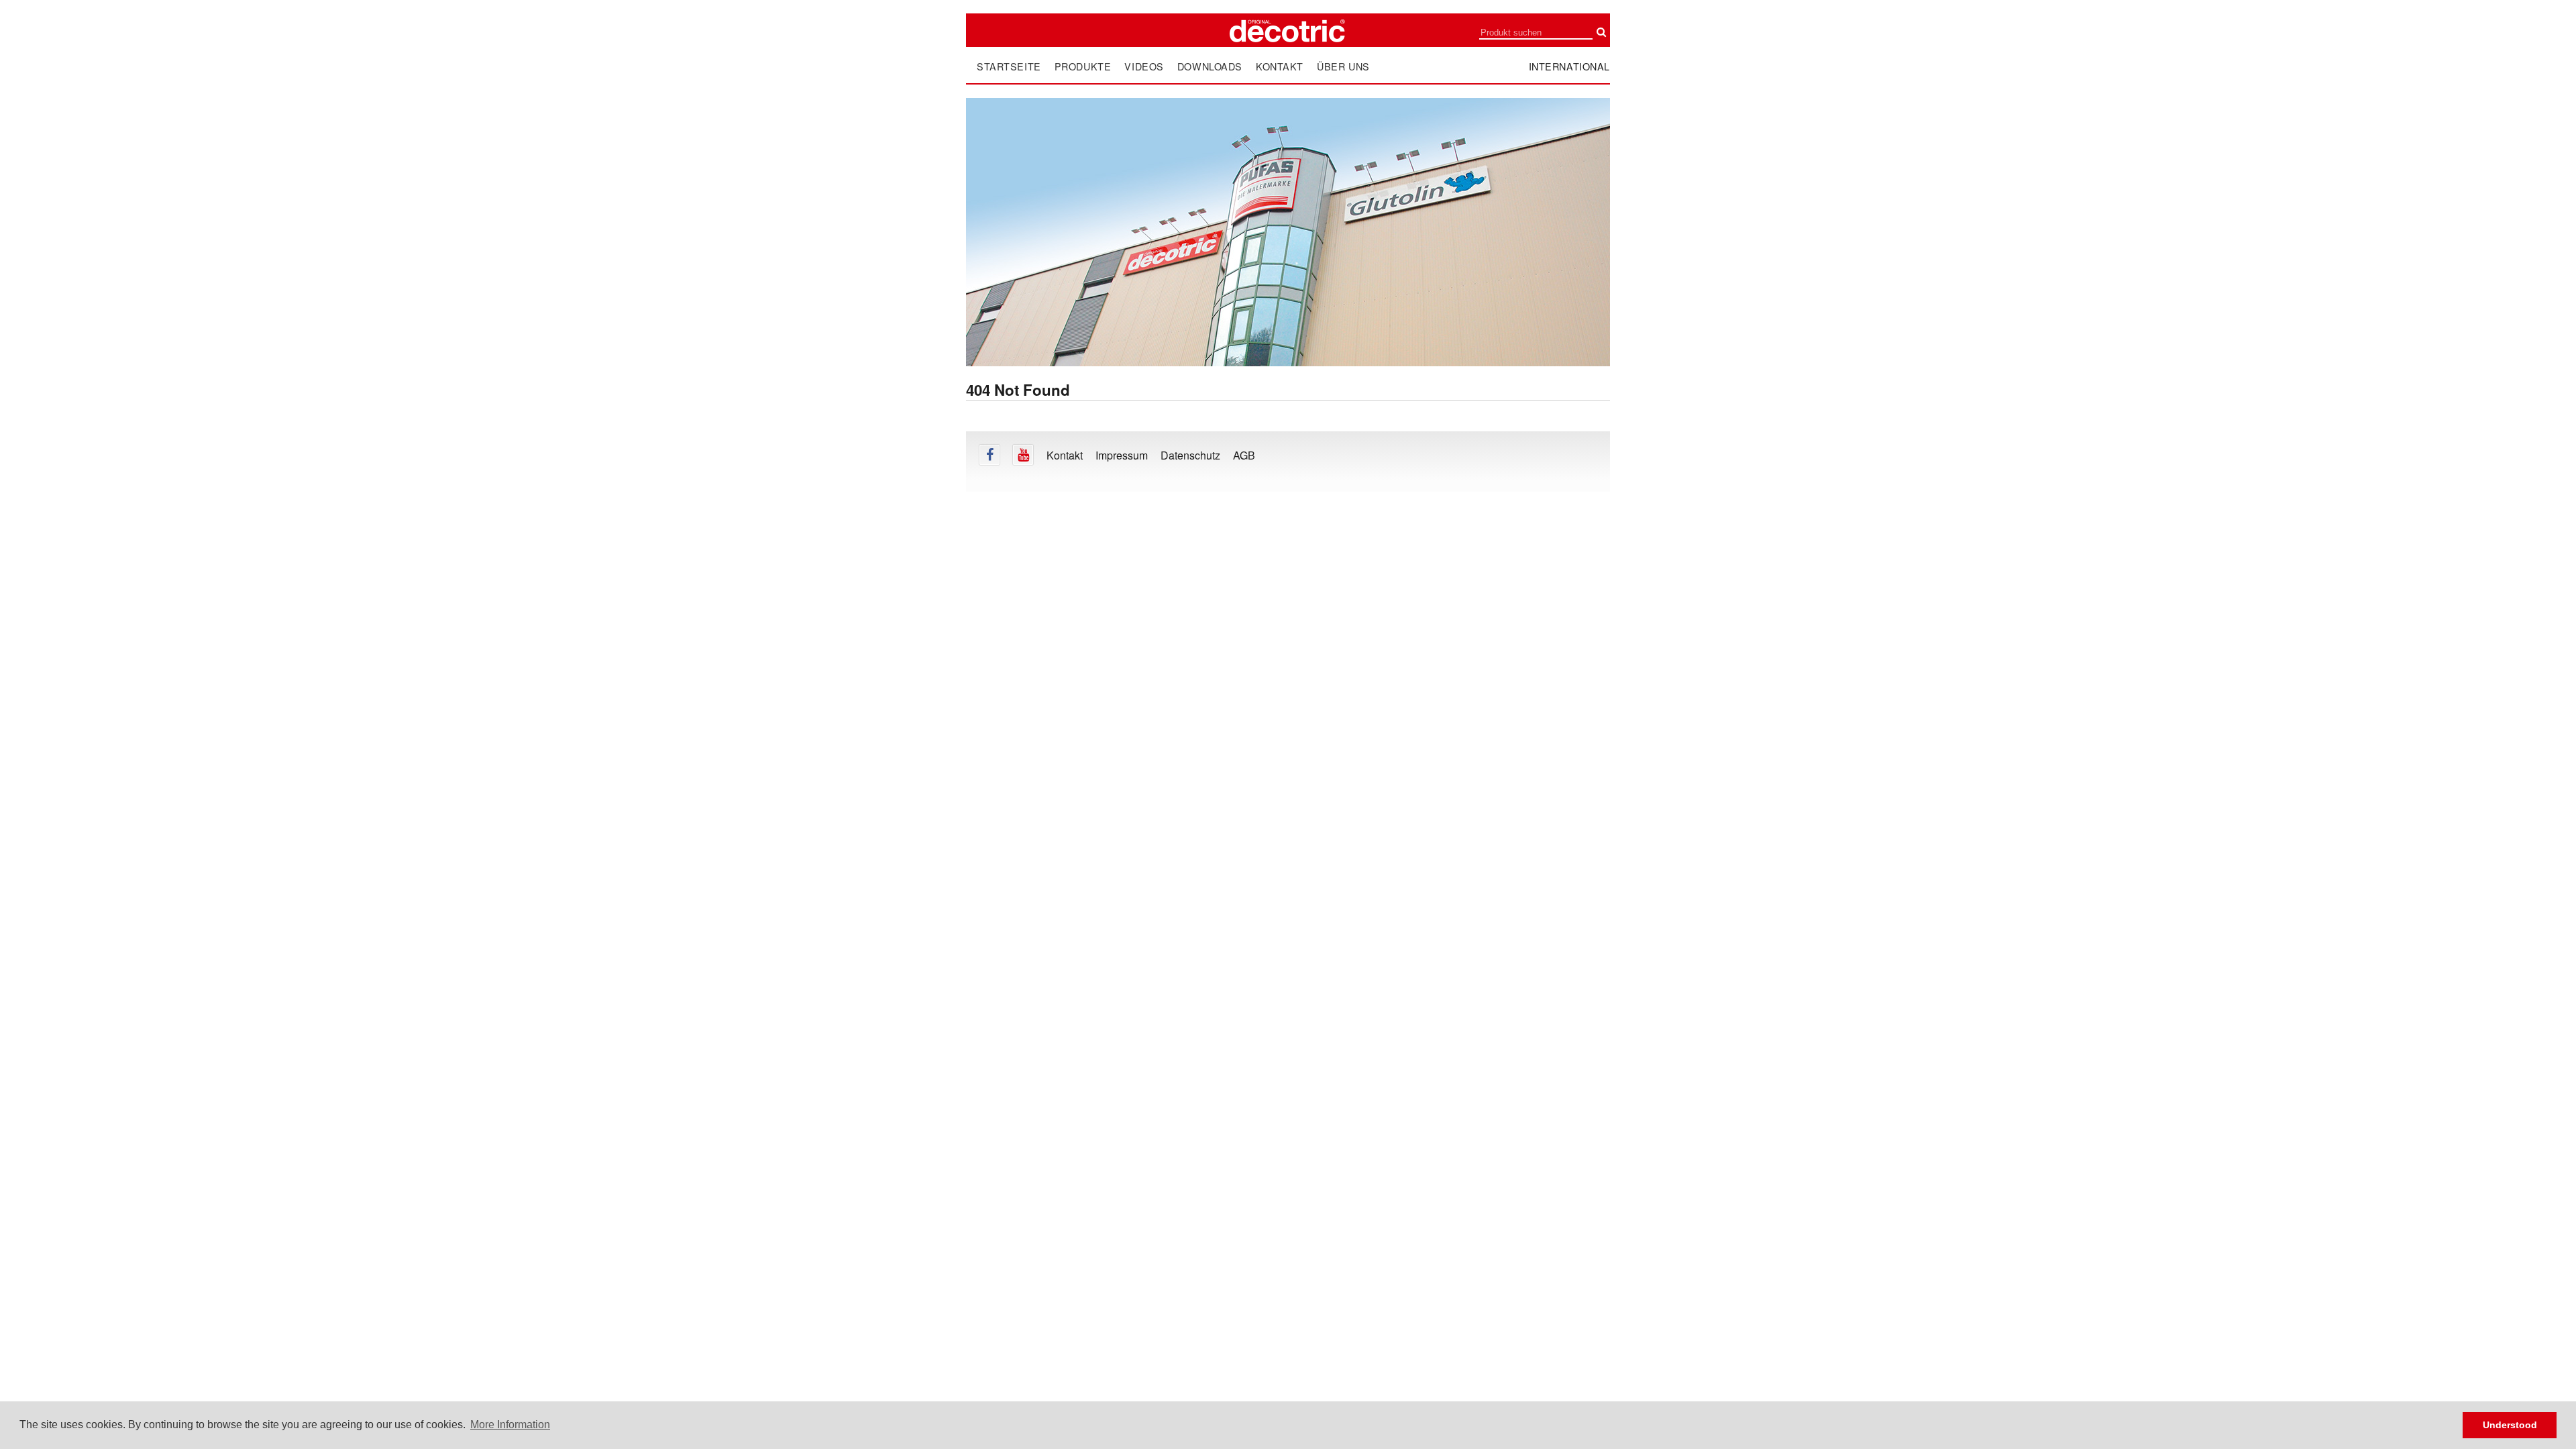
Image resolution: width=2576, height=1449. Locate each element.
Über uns (1343, 66)
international (1570, 66)
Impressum (1122, 455)
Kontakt (1280, 66)
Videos (1144, 66)
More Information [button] (510, 1425)
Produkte (1083, 66)
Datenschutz (1190, 455)
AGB (1244, 455)
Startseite (1009, 66)
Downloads (1210, 66)
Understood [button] (2510, 1425)
